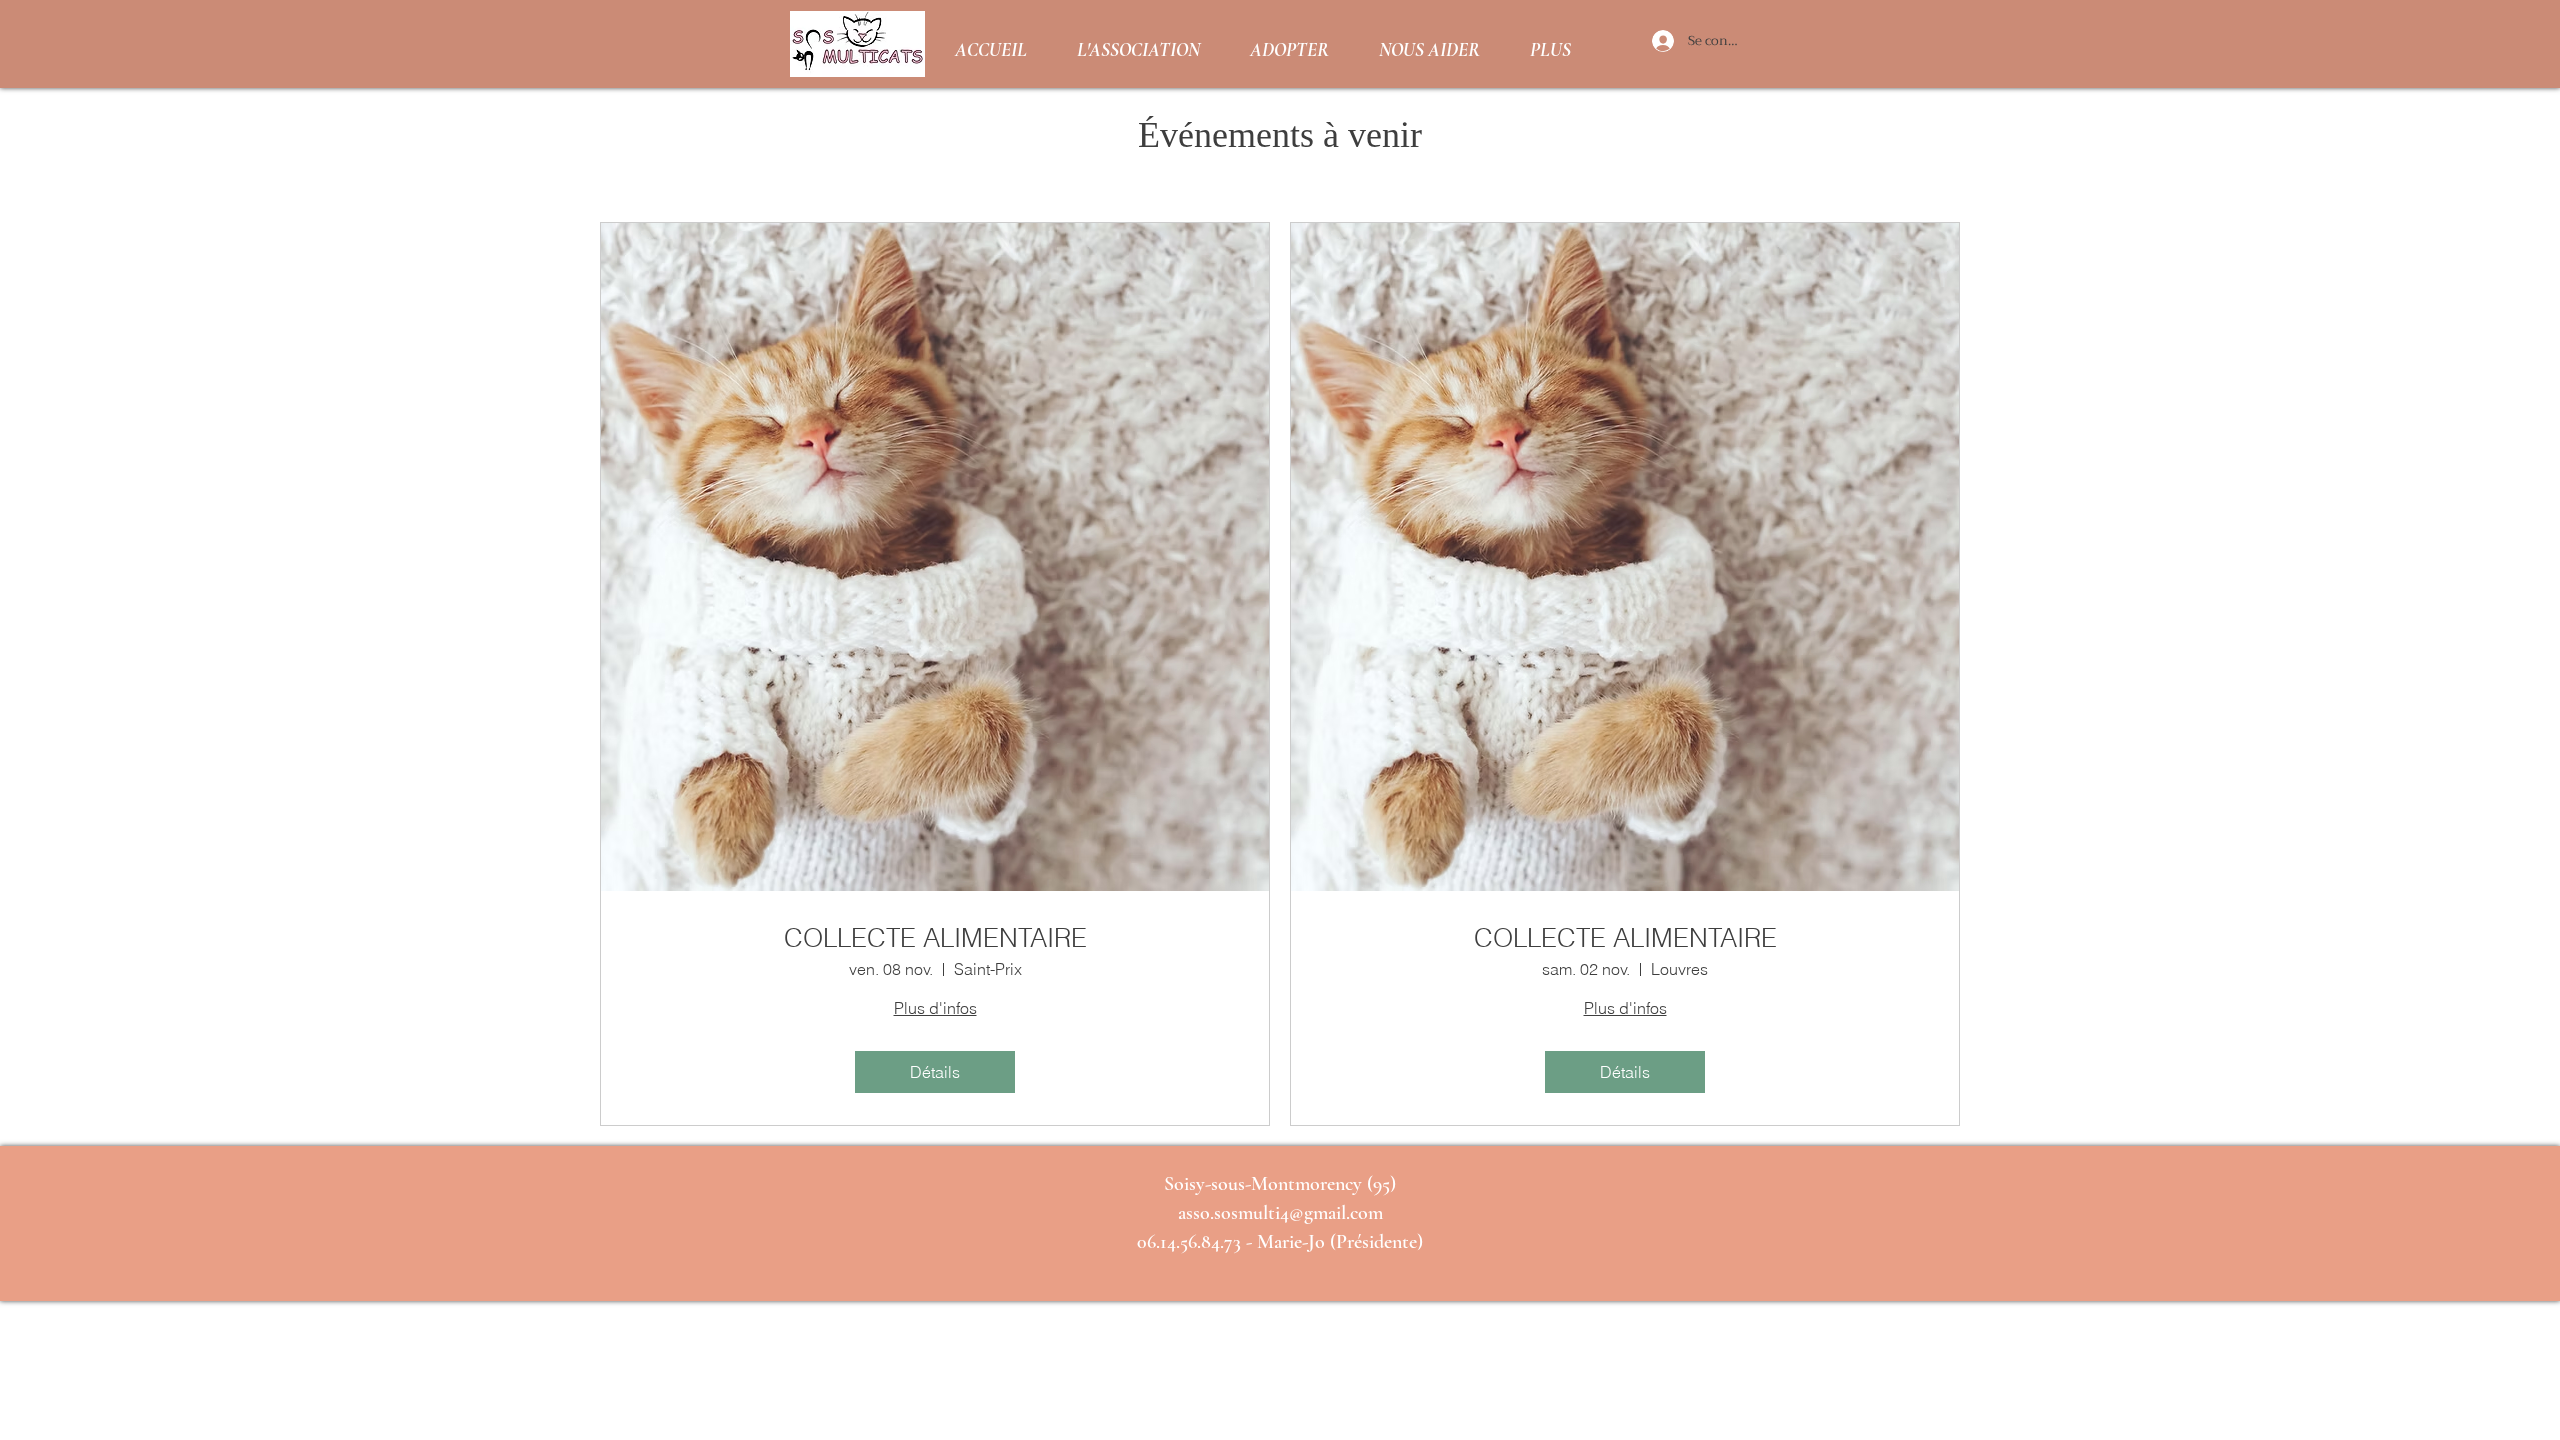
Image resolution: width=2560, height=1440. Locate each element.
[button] (1138, 44)
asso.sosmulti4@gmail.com (1280, 1213)
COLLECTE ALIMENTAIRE (935, 938)
